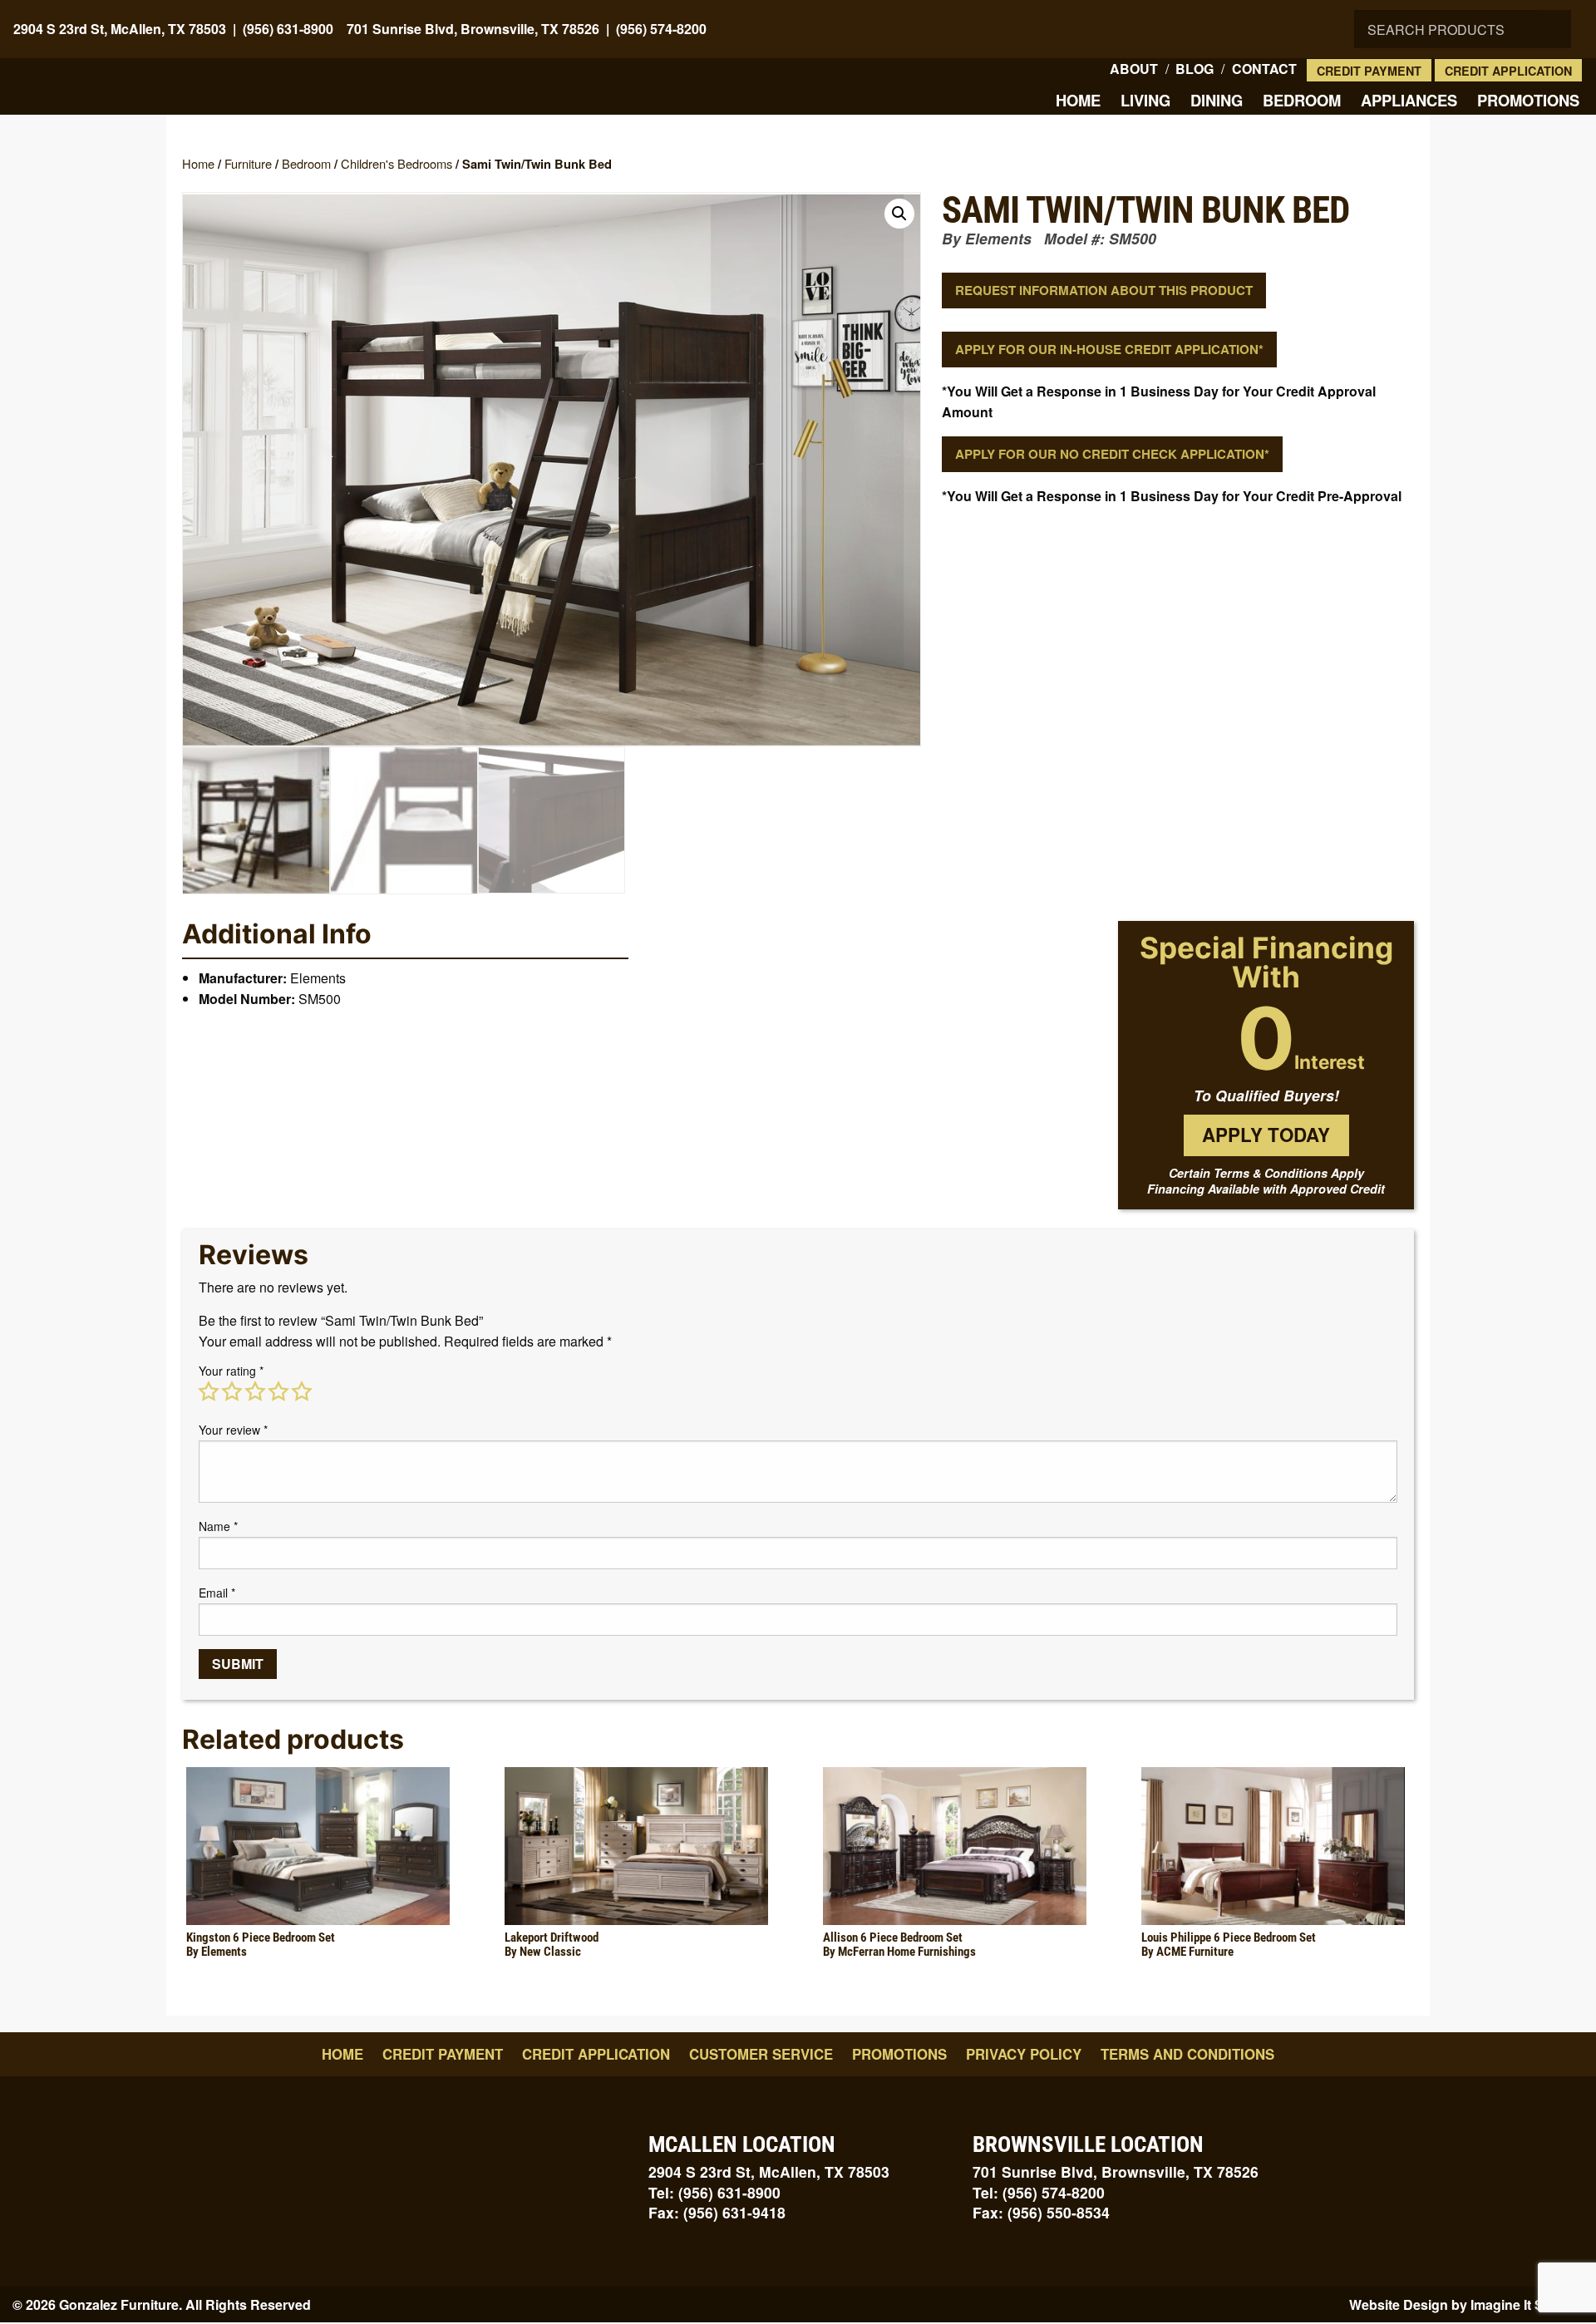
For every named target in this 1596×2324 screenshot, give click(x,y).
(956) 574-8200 (661, 29)
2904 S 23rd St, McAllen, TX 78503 (120, 29)
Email (217, 1593)
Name (218, 1526)
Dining (1217, 100)
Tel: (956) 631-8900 (714, 2192)
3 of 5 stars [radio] (255, 1391)
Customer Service (761, 2054)
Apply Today (1266, 1135)
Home (1078, 100)
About (1134, 69)
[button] (899, 214)
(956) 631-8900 (288, 29)
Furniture (248, 163)
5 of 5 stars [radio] (302, 1391)
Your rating (231, 1371)
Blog (1195, 69)
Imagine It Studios (1527, 2304)
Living (1145, 100)
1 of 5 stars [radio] (209, 1391)
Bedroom (1302, 100)
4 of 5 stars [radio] (278, 1391)
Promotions (1528, 100)
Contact (1264, 69)
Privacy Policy (1024, 2054)
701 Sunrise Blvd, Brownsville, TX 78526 (473, 29)
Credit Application (1508, 71)
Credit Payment (1369, 71)
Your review (233, 1430)
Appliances (1409, 100)
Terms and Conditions (1187, 2054)
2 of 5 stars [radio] (232, 1391)
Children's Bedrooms (397, 163)
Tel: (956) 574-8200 (1039, 2192)
